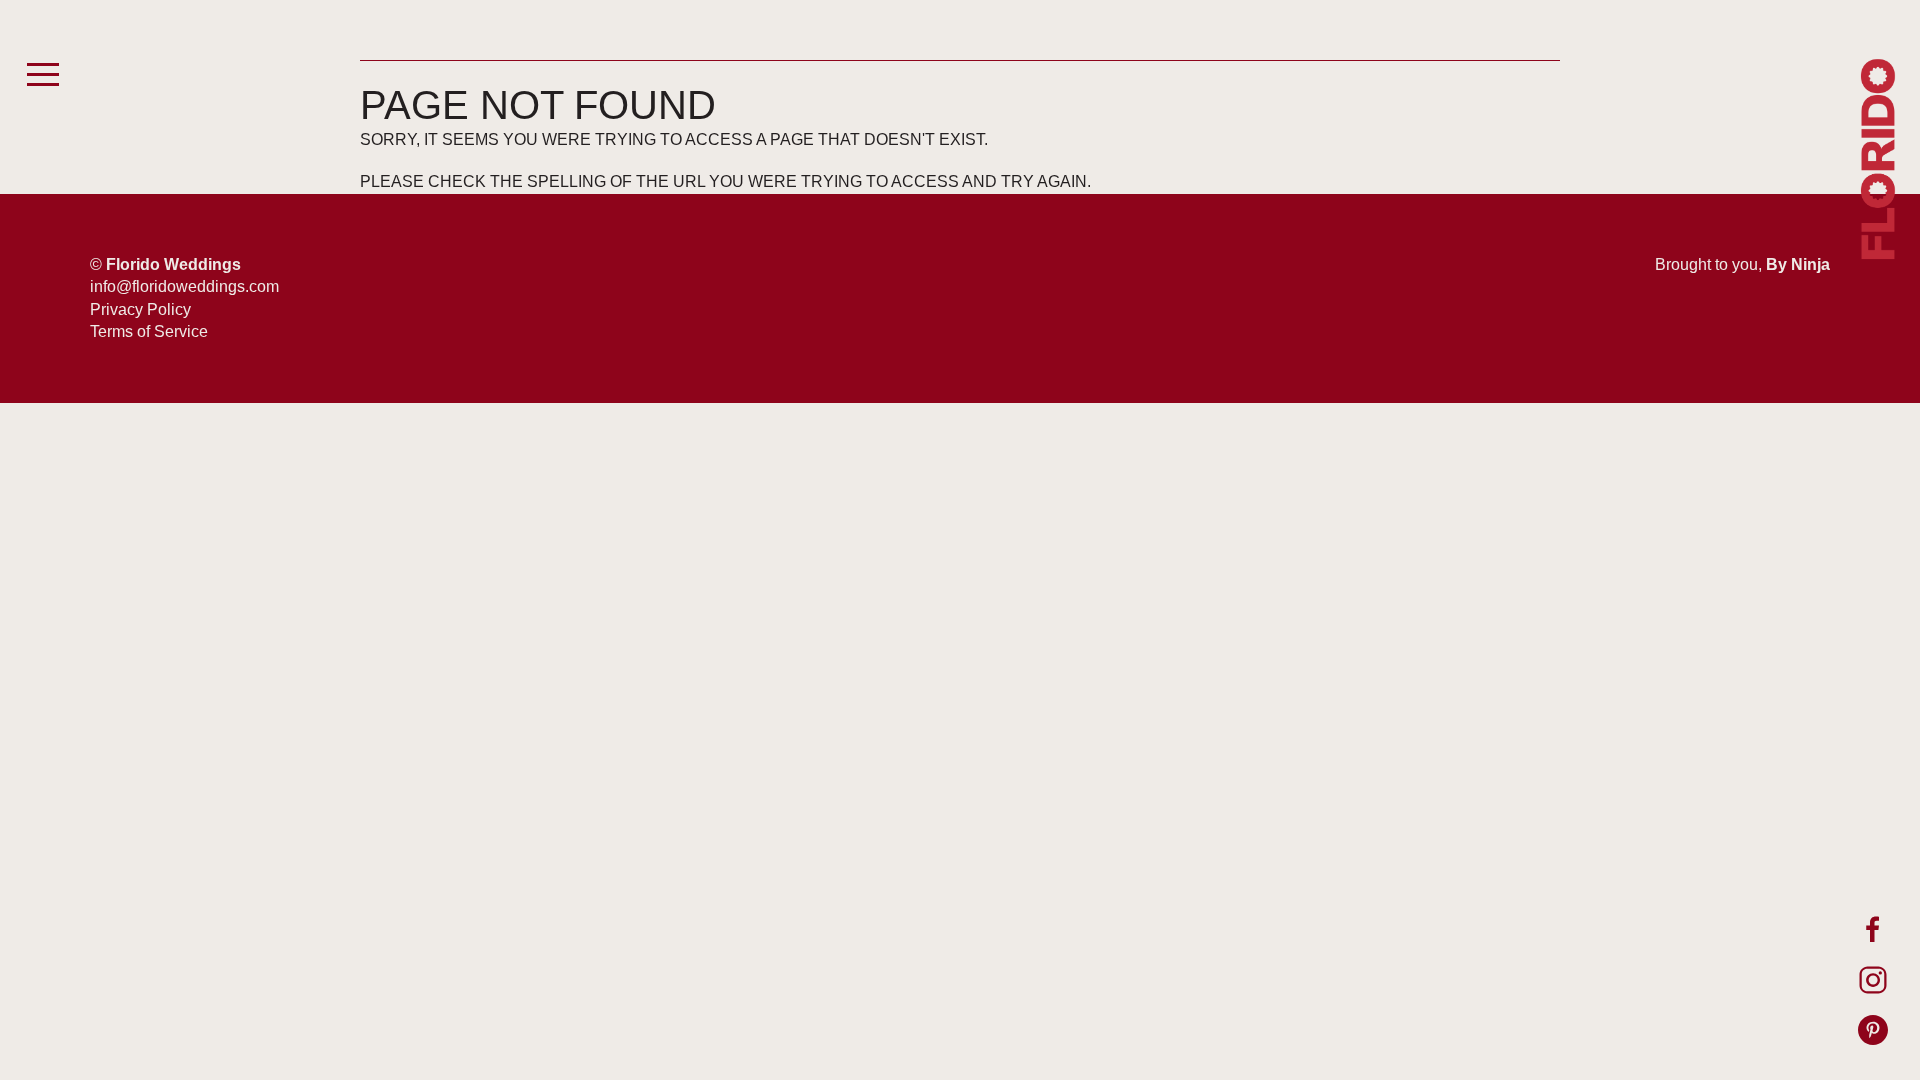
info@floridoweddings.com (184, 286)
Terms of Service (149, 331)
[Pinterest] (1873, 1030)
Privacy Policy (140, 309)
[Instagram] (1873, 980)
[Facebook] (1873, 930)
